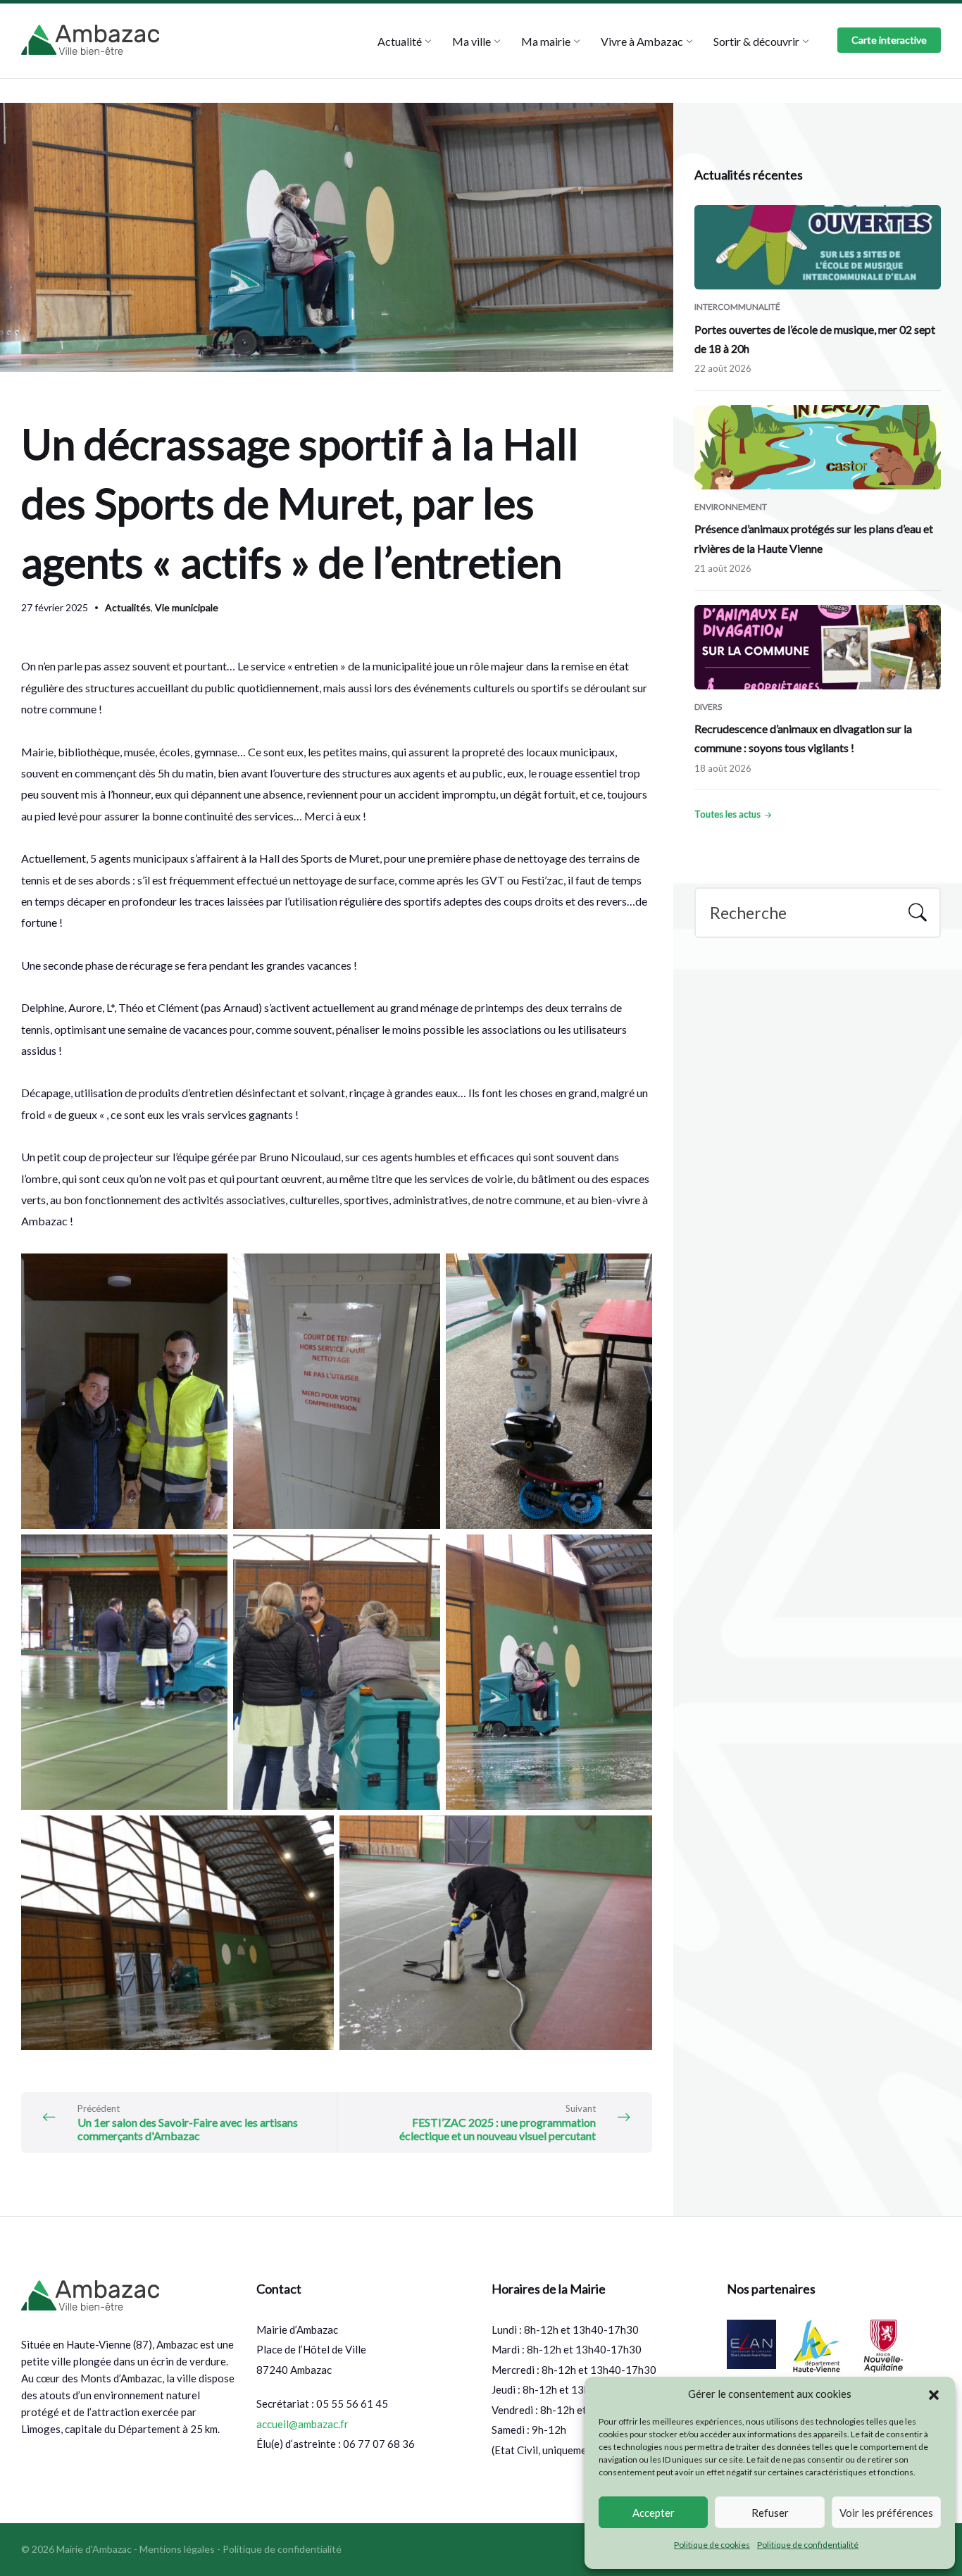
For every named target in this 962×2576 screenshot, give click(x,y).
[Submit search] (918, 914)
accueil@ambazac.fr (302, 2424)
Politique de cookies (712, 2545)
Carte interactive (889, 40)
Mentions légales (177, 2549)
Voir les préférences (886, 2513)
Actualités (128, 607)
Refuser (770, 2513)
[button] (934, 2394)
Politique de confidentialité (808, 2545)
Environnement (731, 507)
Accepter (654, 2513)
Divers (708, 707)
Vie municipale (187, 607)
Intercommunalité (737, 307)
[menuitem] (400, 41)
